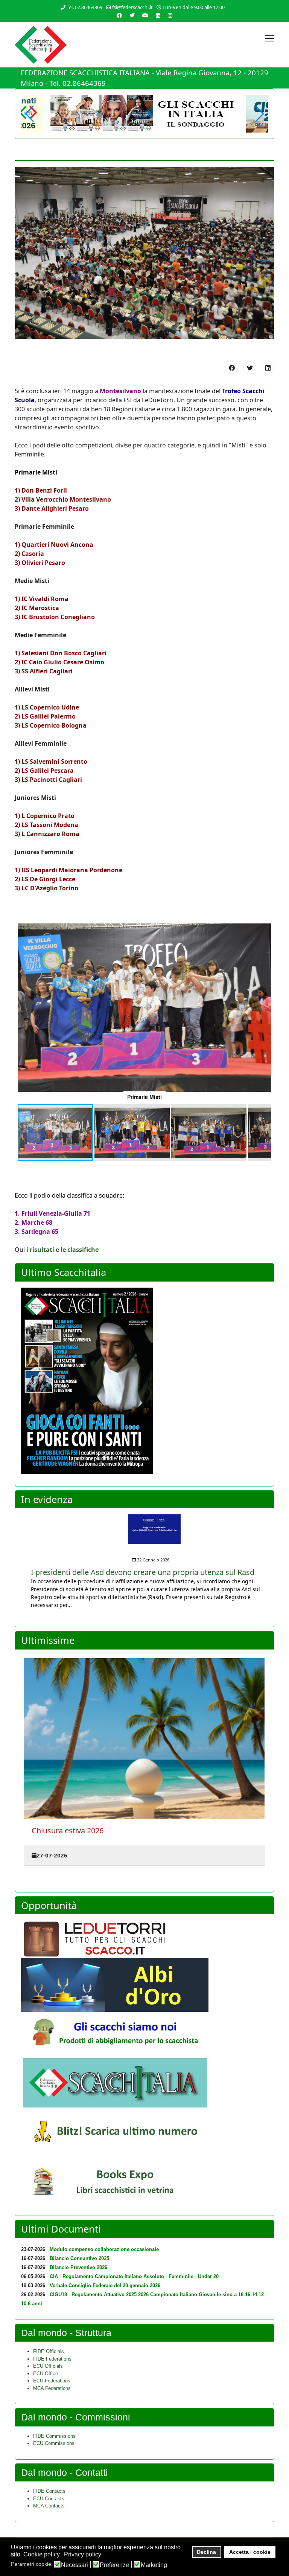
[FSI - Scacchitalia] (144, 2082)
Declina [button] (206, 2552)
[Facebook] (119, 15)
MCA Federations (52, 2388)
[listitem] (144, 1562)
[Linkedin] (158, 15)
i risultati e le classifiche (62, 1250)
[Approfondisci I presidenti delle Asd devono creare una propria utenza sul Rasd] (144, 1529)
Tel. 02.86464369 (84, 7)
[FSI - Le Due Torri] (144, 1939)
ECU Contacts (49, 2499)
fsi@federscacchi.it (132, 7)
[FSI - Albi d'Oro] (144, 1985)
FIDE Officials (49, 2351)
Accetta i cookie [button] (250, 2552)
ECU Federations (52, 2381)
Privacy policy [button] (83, 2554)
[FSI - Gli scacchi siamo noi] (144, 2035)
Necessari (75, 2565)
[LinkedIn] (268, 368)
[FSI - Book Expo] (144, 2184)
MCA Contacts (49, 2506)
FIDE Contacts (49, 2491)
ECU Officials (48, 2366)
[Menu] (270, 38)
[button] (259, 114)
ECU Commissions (54, 2443)
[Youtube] (145, 15)
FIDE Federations (52, 2359)
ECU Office (46, 2374)
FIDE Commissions (54, 2436)
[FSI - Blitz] (144, 2133)
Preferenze (114, 2565)
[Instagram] (170, 15)
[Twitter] (132, 15)
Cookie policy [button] (42, 2554)
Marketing (154, 2565)
